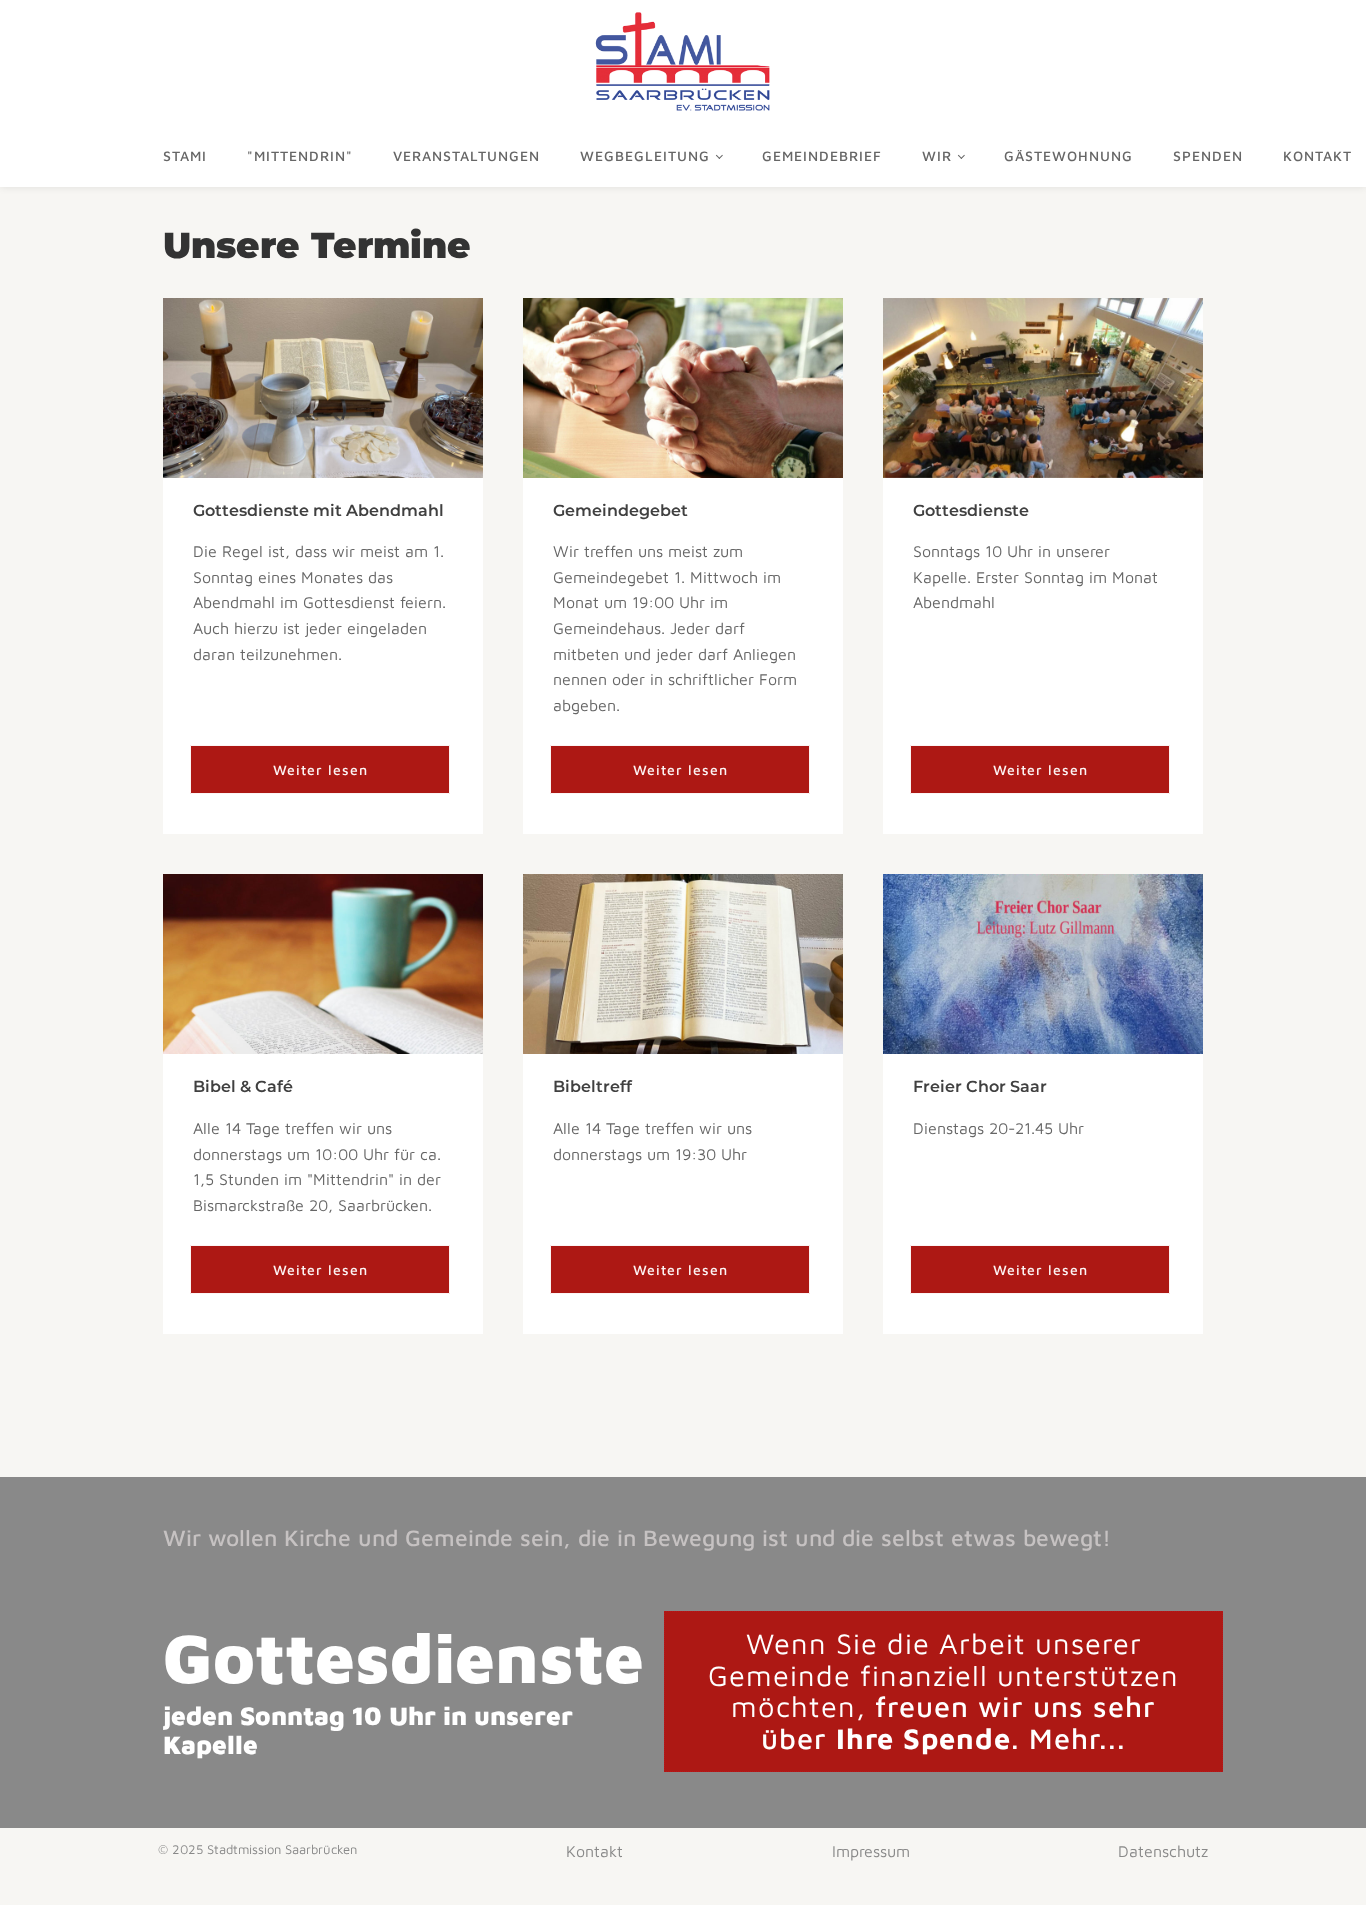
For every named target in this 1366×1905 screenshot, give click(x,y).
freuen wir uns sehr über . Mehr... (943, 1691)
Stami (185, 155)
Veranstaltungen (466, 155)
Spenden (1208, 155)
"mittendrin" (300, 155)
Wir (937, 155)
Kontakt (594, 1851)
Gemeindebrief (822, 155)
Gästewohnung (1068, 155)
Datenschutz (1163, 1851)
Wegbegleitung (645, 155)
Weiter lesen (320, 769)
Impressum (871, 1851)
